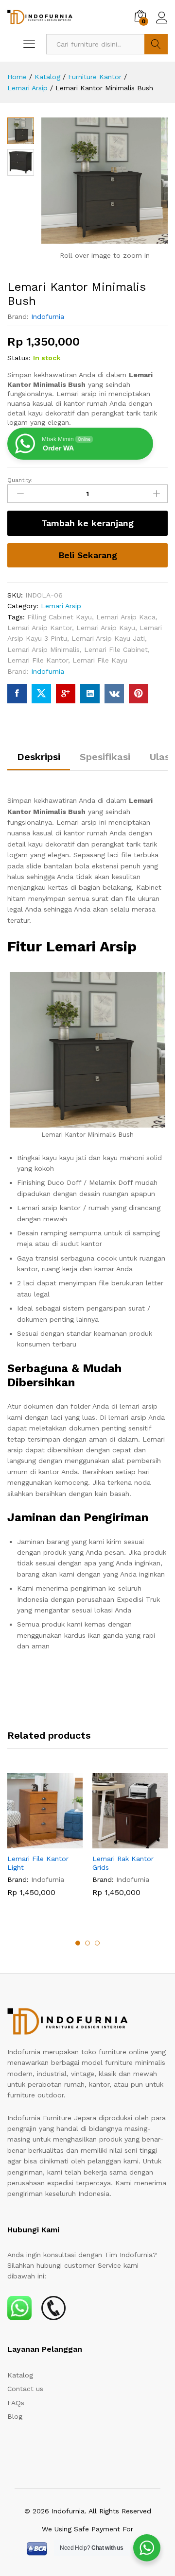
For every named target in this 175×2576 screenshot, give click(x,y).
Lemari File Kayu (100, 660)
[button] (34, 1843)
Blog (15, 2416)
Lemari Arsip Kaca (126, 617)
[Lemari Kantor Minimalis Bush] (17, 694)
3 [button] (97, 1943)
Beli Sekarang (88, 555)
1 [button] (78, 1943)
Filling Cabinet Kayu (60, 617)
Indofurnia (48, 316)
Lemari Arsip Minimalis (44, 649)
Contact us (25, 2389)
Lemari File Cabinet (116, 649)
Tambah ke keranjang (87, 523)
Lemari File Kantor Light (38, 1863)
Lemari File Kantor (38, 660)
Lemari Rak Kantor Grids (123, 1863)
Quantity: (20, 480)
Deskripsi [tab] (39, 757)
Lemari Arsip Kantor (40, 628)
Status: (19, 358)
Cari (156, 44)
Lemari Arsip (61, 606)
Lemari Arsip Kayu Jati (108, 638)
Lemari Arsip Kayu (106, 628)
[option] (45, 1842)
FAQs (16, 2403)
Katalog (20, 2375)
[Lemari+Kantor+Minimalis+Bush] (41, 694)
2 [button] (87, 1943)
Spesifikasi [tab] (105, 757)
